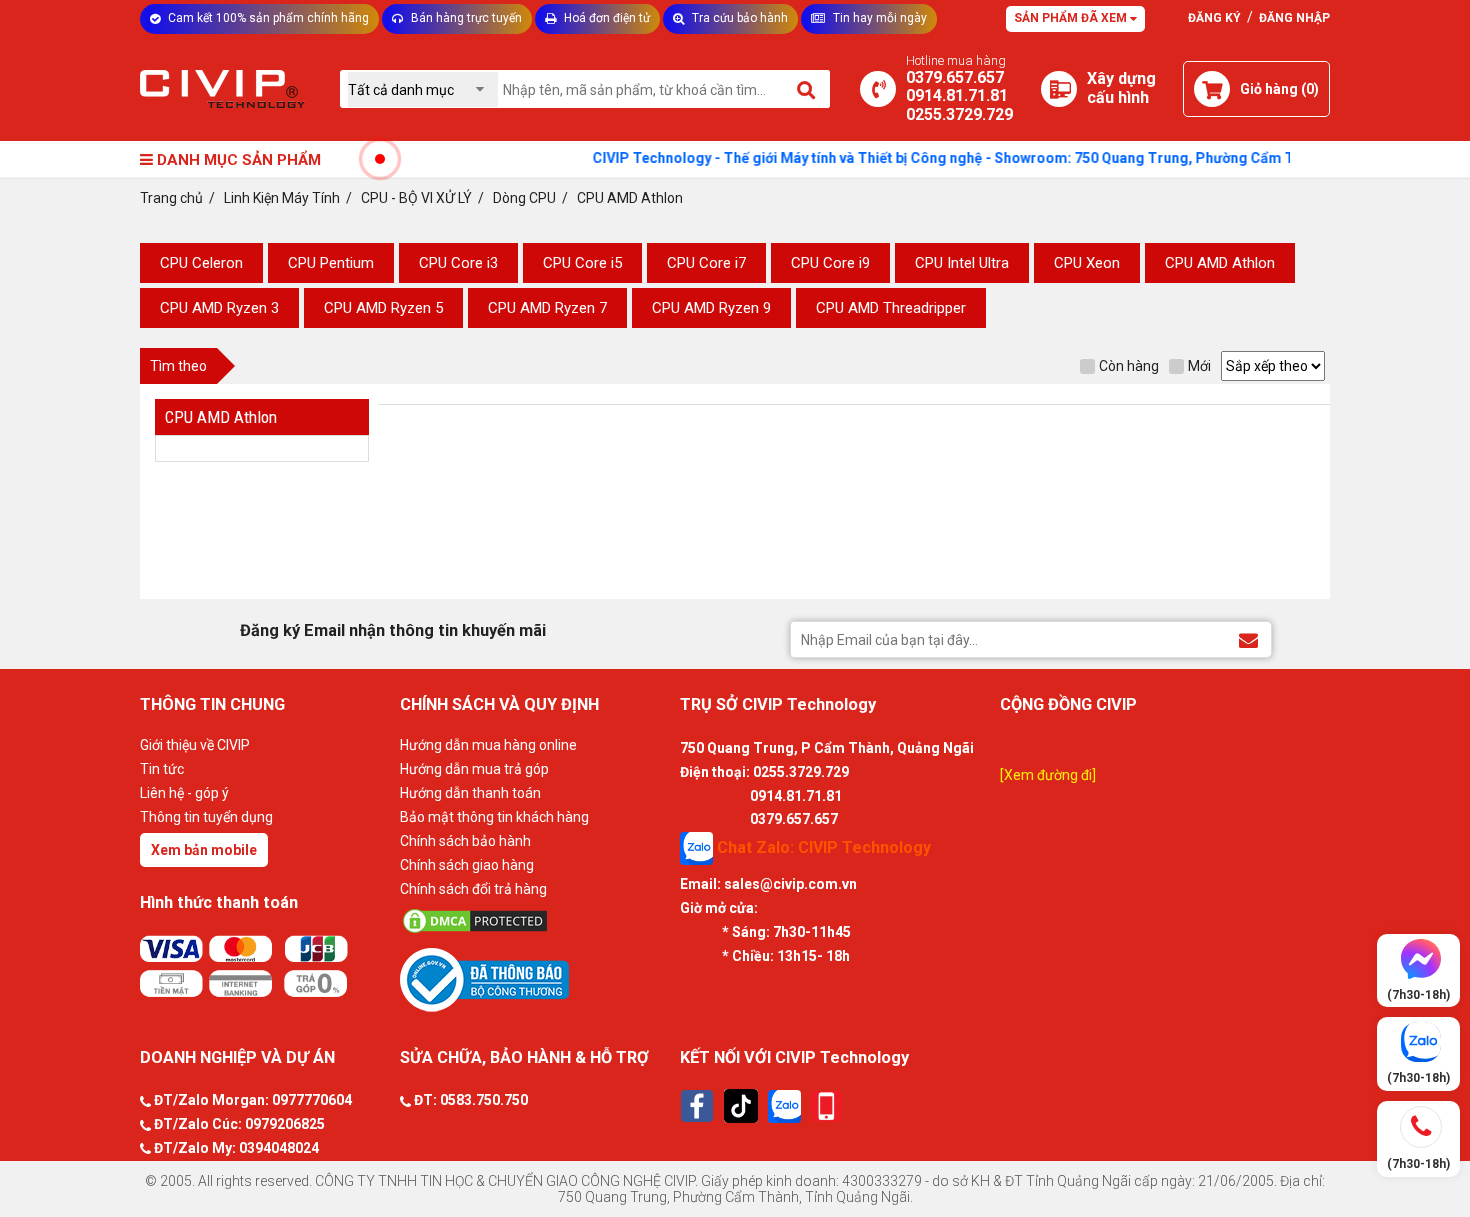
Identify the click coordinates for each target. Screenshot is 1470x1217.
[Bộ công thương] (535, 979)
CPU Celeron (201, 263)
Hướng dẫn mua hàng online (488, 745)
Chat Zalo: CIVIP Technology (822, 847)
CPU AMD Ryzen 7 (547, 308)
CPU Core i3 (458, 263)
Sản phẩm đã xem (1072, 18)
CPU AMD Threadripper (891, 308)
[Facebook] (697, 1106)
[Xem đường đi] (1048, 775)
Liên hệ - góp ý (184, 793)
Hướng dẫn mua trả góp (474, 769)
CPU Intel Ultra (962, 263)
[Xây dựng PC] (1059, 89)
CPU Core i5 (582, 263)
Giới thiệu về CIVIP (195, 745)
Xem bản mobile (204, 850)
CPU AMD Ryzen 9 (711, 308)
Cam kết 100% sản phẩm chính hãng (267, 18)
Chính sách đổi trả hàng (473, 889)
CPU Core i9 (830, 263)
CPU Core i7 (706, 263)
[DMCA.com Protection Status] (535, 921)
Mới (1199, 366)
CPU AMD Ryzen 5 (383, 308)
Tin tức (162, 769)
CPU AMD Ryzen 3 (219, 308)
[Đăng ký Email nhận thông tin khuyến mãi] (1248, 638)
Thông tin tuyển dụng (206, 817)
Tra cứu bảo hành (738, 18)
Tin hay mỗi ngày (878, 18)
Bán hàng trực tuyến (465, 18)
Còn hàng (1129, 366)
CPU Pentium (331, 263)
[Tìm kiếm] (807, 89)
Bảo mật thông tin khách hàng (494, 817)
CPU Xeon (1087, 263)
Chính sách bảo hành (465, 841)
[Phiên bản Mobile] (826, 1106)
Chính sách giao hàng (467, 865)
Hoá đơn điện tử (605, 18)
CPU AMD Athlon (1220, 263)
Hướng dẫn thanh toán (470, 793)
